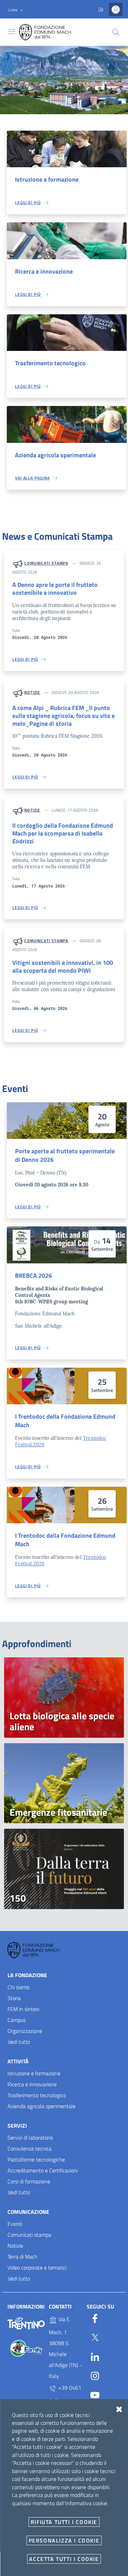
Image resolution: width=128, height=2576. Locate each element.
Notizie (32, 692)
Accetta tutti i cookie (64, 2559)
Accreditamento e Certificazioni (43, 2170)
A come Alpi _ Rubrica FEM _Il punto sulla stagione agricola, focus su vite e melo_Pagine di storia (63, 716)
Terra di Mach (23, 2257)
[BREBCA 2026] (67, 1245)
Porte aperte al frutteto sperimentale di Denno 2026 (65, 1155)
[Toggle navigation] (12, 31)
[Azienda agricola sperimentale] (67, 424)
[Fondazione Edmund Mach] (51, 32)
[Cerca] (116, 32)
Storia (14, 1998)
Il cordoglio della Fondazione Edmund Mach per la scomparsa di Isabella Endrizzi (63, 833)
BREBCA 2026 (33, 1276)
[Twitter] (95, 2336)
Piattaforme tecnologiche (36, 2159)
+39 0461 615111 (65, 2394)
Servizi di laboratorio (30, 2138)
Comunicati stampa (46, 563)
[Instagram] (95, 2375)
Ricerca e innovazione (44, 271)
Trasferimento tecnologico (50, 363)
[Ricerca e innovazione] (67, 241)
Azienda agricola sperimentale (55, 455)
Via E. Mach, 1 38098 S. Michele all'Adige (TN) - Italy (65, 2348)
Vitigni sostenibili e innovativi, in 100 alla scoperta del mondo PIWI (63, 967)
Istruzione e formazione (47, 179)
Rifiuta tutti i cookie (64, 2522)
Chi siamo (18, 1987)
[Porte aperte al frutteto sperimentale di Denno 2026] (67, 1121)
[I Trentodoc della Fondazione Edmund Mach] (67, 1386)
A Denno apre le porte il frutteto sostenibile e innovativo (55, 589)
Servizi (17, 2126)
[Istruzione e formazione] (67, 149)
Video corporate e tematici (37, 2268)
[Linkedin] (95, 2355)
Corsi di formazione (29, 2181)
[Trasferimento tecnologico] (67, 333)
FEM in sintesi (23, 2009)
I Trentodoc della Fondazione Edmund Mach (65, 1421)
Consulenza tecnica (30, 2148)
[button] (16, 10)
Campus (17, 2020)
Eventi (15, 2224)
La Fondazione (27, 1975)
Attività (18, 2061)
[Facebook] (95, 2317)
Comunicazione (28, 2212)
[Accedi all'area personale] (116, 9)
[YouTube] (95, 2394)
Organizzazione (25, 2031)
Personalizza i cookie (64, 2540)
